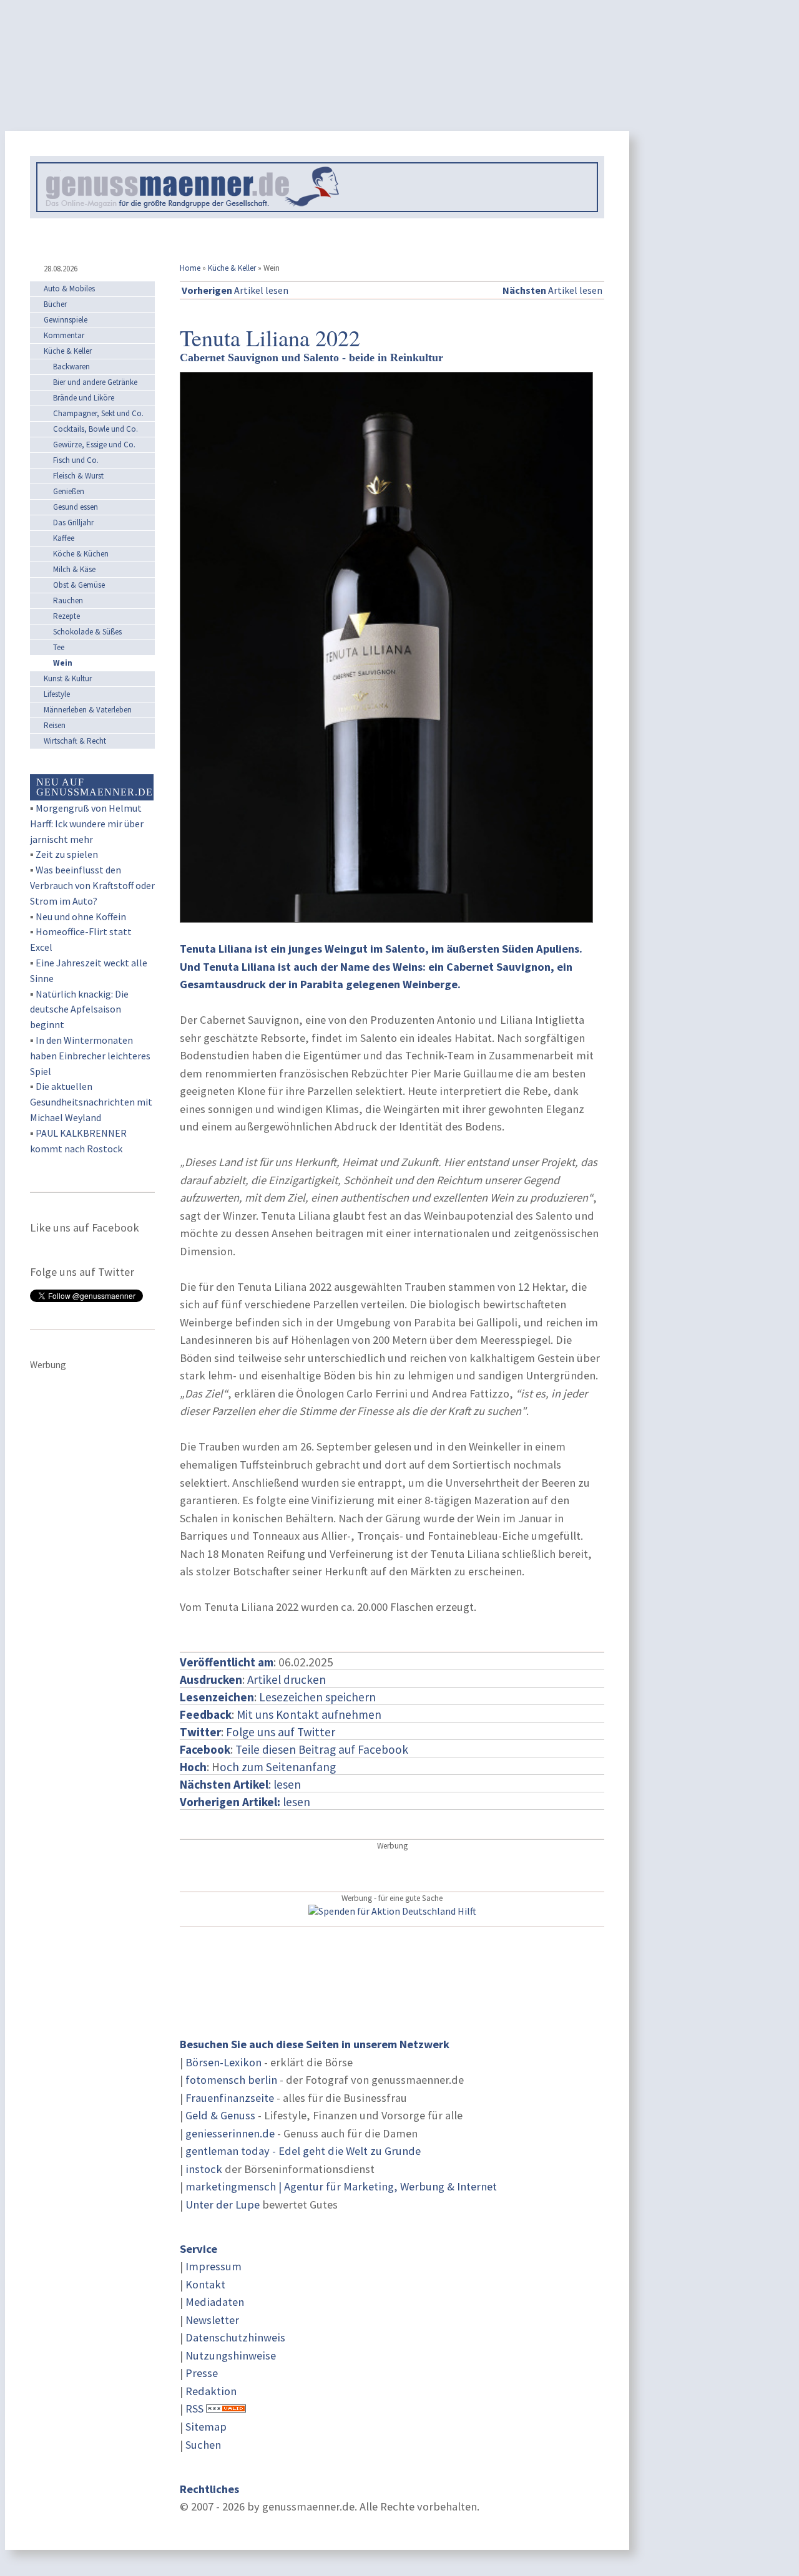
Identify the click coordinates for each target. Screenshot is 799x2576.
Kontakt (205, 2284)
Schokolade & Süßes (87, 632)
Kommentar (64, 335)
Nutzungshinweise (231, 2355)
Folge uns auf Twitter (281, 1732)
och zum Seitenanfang (278, 1767)
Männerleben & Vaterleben (88, 710)
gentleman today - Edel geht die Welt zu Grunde (303, 2151)
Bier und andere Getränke (95, 382)
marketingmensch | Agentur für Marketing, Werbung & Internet (341, 2186)
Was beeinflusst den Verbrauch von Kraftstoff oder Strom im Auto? (92, 885)
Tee (59, 647)
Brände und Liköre (84, 398)
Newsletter (212, 2320)
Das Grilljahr (73, 522)
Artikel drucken (287, 1679)
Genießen (69, 491)
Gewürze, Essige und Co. (94, 445)
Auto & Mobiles (69, 289)
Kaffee (64, 538)
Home (190, 268)
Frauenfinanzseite (230, 2098)
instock (204, 2169)
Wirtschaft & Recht (75, 741)
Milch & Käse (74, 569)
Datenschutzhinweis (235, 2337)
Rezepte (66, 616)
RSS (194, 2408)
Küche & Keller (232, 268)
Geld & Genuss (220, 2115)
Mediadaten (215, 2302)
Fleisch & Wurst (78, 476)
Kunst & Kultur (68, 678)
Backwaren (71, 367)
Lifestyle (57, 694)
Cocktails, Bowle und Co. (96, 429)
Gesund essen (76, 507)
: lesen (240, 1784)
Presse (202, 2373)
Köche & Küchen (81, 554)
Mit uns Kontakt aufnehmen (309, 1714)
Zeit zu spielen (67, 854)
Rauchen (68, 600)
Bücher (55, 304)
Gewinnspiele (66, 320)
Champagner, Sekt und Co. (98, 413)
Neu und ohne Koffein (81, 916)
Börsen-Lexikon (223, 2062)
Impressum (213, 2266)
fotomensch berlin (231, 2080)
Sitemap (206, 2427)
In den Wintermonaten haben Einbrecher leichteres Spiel (90, 1056)
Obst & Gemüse (79, 585)
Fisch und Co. (76, 460)
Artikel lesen (235, 290)
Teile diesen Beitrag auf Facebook (322, 1749)
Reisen (55, 725)
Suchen (203, 2445)
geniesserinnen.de (230, 2133)
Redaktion (211, 2391)
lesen (245, 1802)
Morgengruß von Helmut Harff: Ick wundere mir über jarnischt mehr (87, 824)
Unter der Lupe (223, 2204)
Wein (63, 663)
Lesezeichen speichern (317, 1697)
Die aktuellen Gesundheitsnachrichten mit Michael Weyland (91, 1102)
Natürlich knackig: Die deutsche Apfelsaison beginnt (79, 1009)
